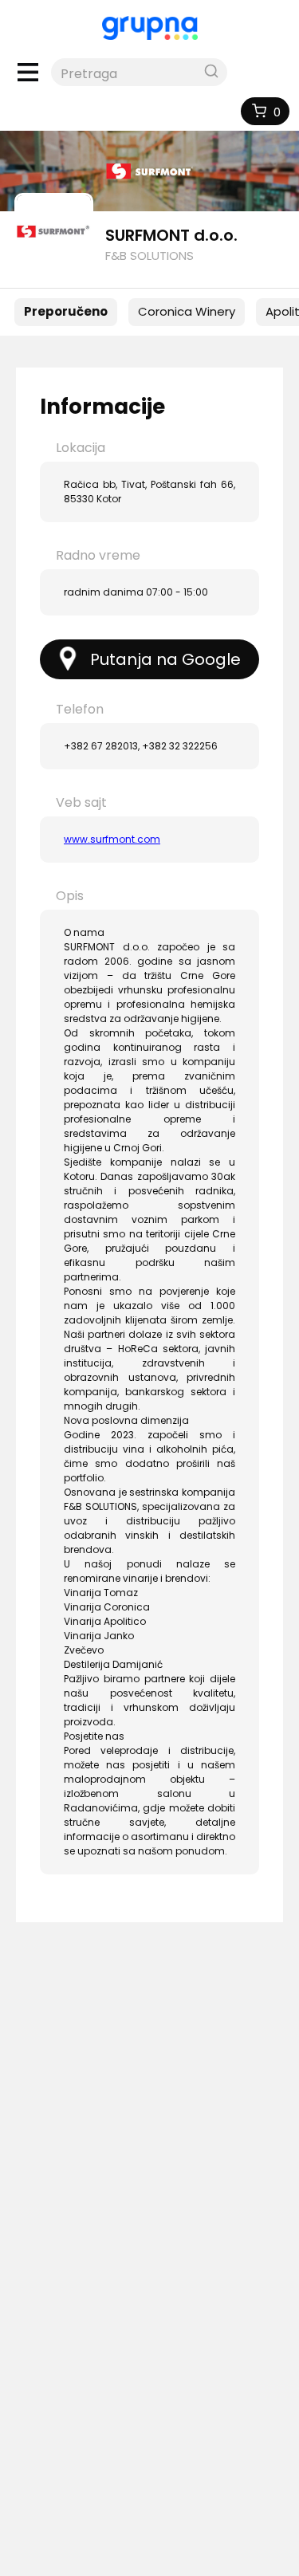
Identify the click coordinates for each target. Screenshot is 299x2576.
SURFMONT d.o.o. (171, 235)
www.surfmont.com (112, 839)
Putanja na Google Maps (165, 664)
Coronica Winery (187, 311)
